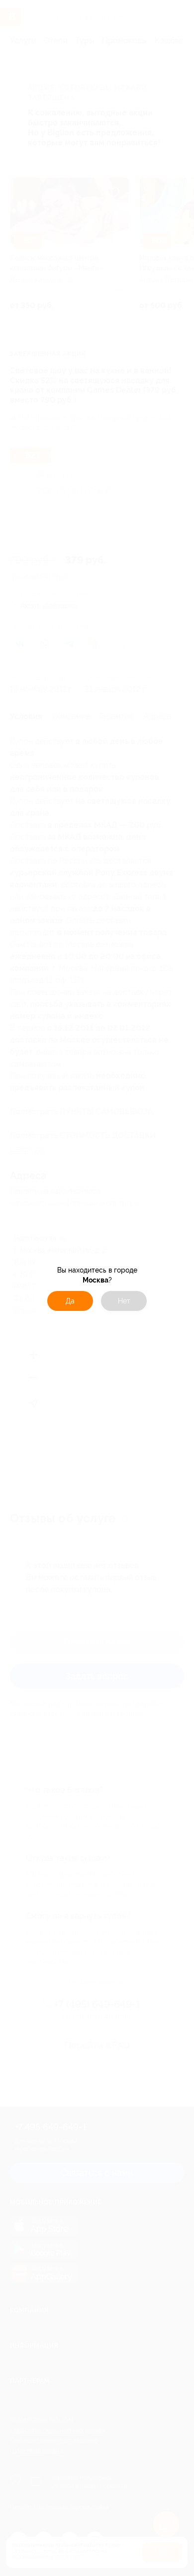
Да (70, 1301)
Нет (124, 1301)
